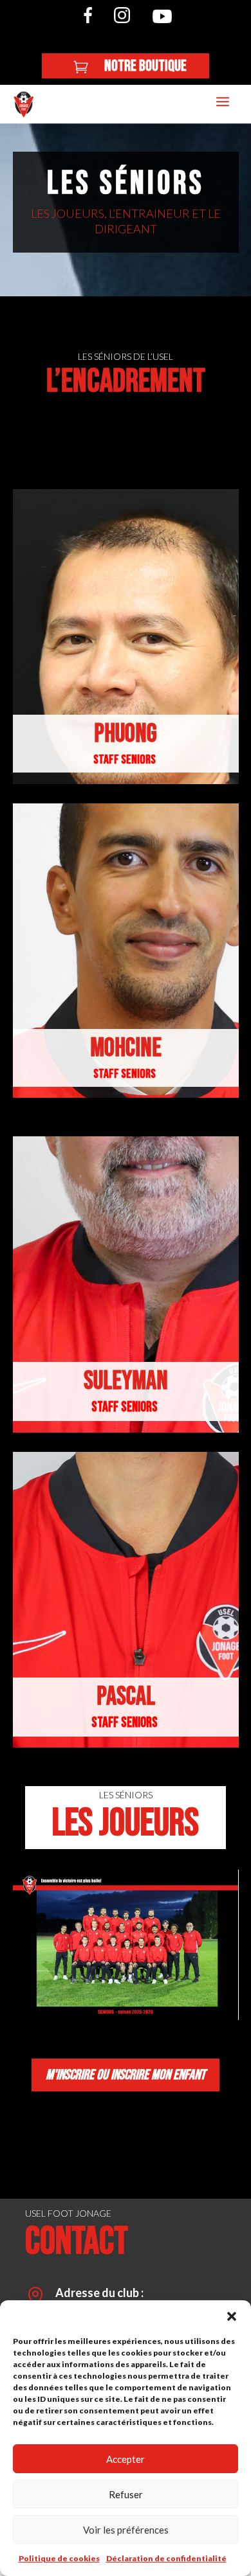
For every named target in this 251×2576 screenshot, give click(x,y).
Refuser (126, 2494)
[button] (232, 2316)
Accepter (126, 2459)
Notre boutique (145, 66)
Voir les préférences (126, 2530)
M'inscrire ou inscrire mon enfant (126, 2075)
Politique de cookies (59, 2558)
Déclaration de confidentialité (166, 2558)
